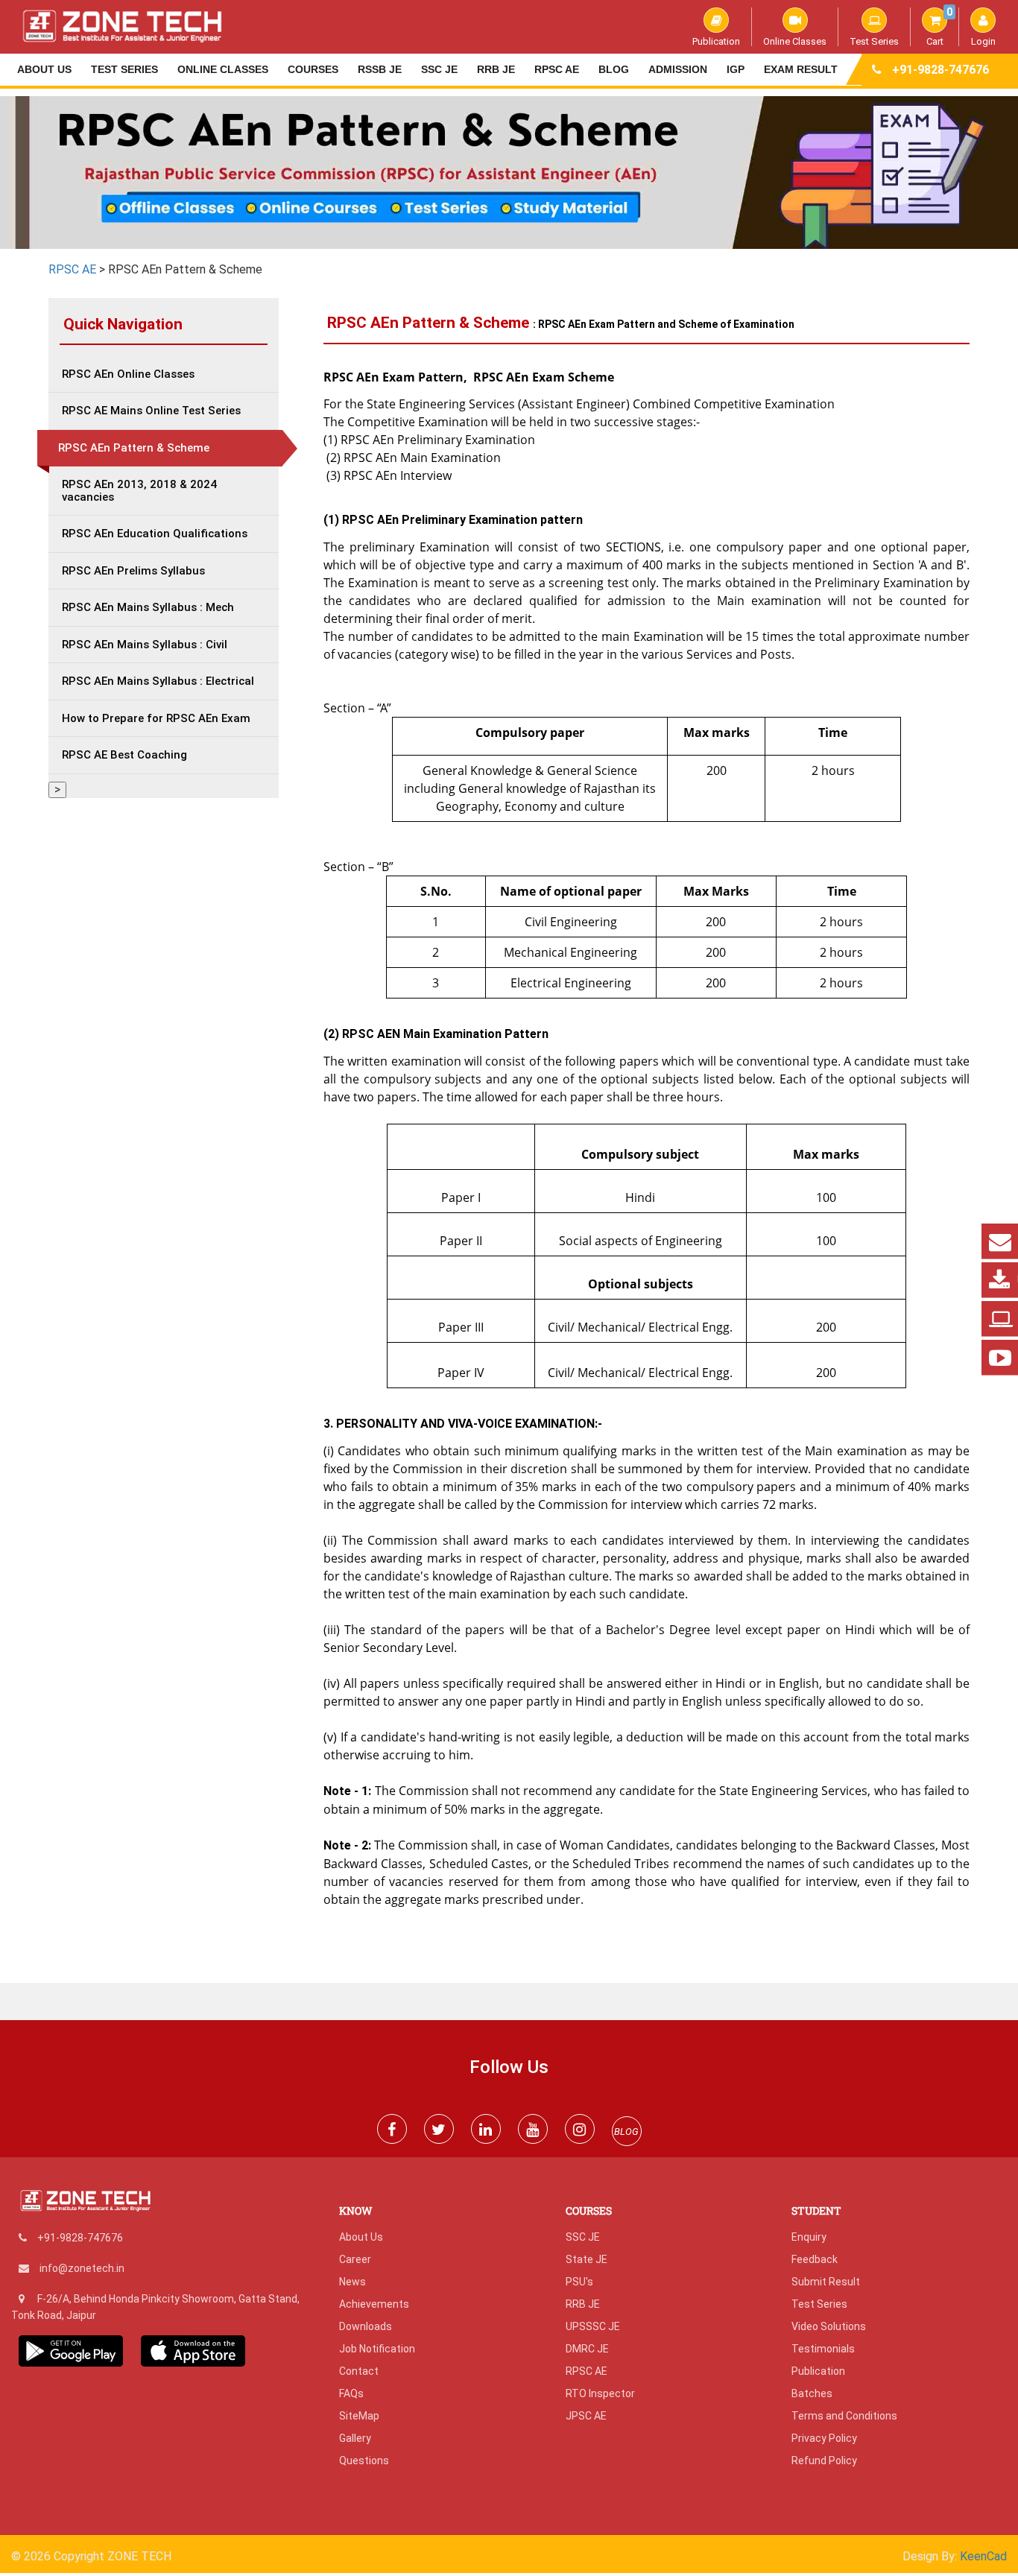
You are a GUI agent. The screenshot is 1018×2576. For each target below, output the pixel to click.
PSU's (579, 2282)
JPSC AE (586, 2416)
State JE (587, 2259)
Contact (359, 2371)
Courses (313, 69)
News (352, 2282)
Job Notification (377, 2349)
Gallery (355, 2438)
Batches (812, 2393)
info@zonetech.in (82, 2268)
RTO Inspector (600, 2393)
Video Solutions (829, 2326)
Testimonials (823, 2349)
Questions (364, 2461)
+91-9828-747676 (940, 70)
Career (355, 2259)
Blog (614, 69)
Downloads (366, 2326)
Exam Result (801, 69)
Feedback (815, 2259)
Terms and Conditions (844, 2416)
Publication (716, 41)
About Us (44, 69)
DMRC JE (587, 2349)
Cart (939, 27)
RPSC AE (557, 69)
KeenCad (983, 2556)
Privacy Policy (824, 2438)
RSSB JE (380, 69)
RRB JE (496, 69)
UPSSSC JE (593, 2326)
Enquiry (809, 2237)
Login (983, 41)
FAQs (351, 2393)
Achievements (374, 2304)
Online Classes (795, 41)
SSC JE (439, 69)
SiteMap (359, 2416)
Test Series (874, 41)
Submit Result (826, 2282)
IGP (736, 69)
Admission (678, 69)
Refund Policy (824, 2461)
